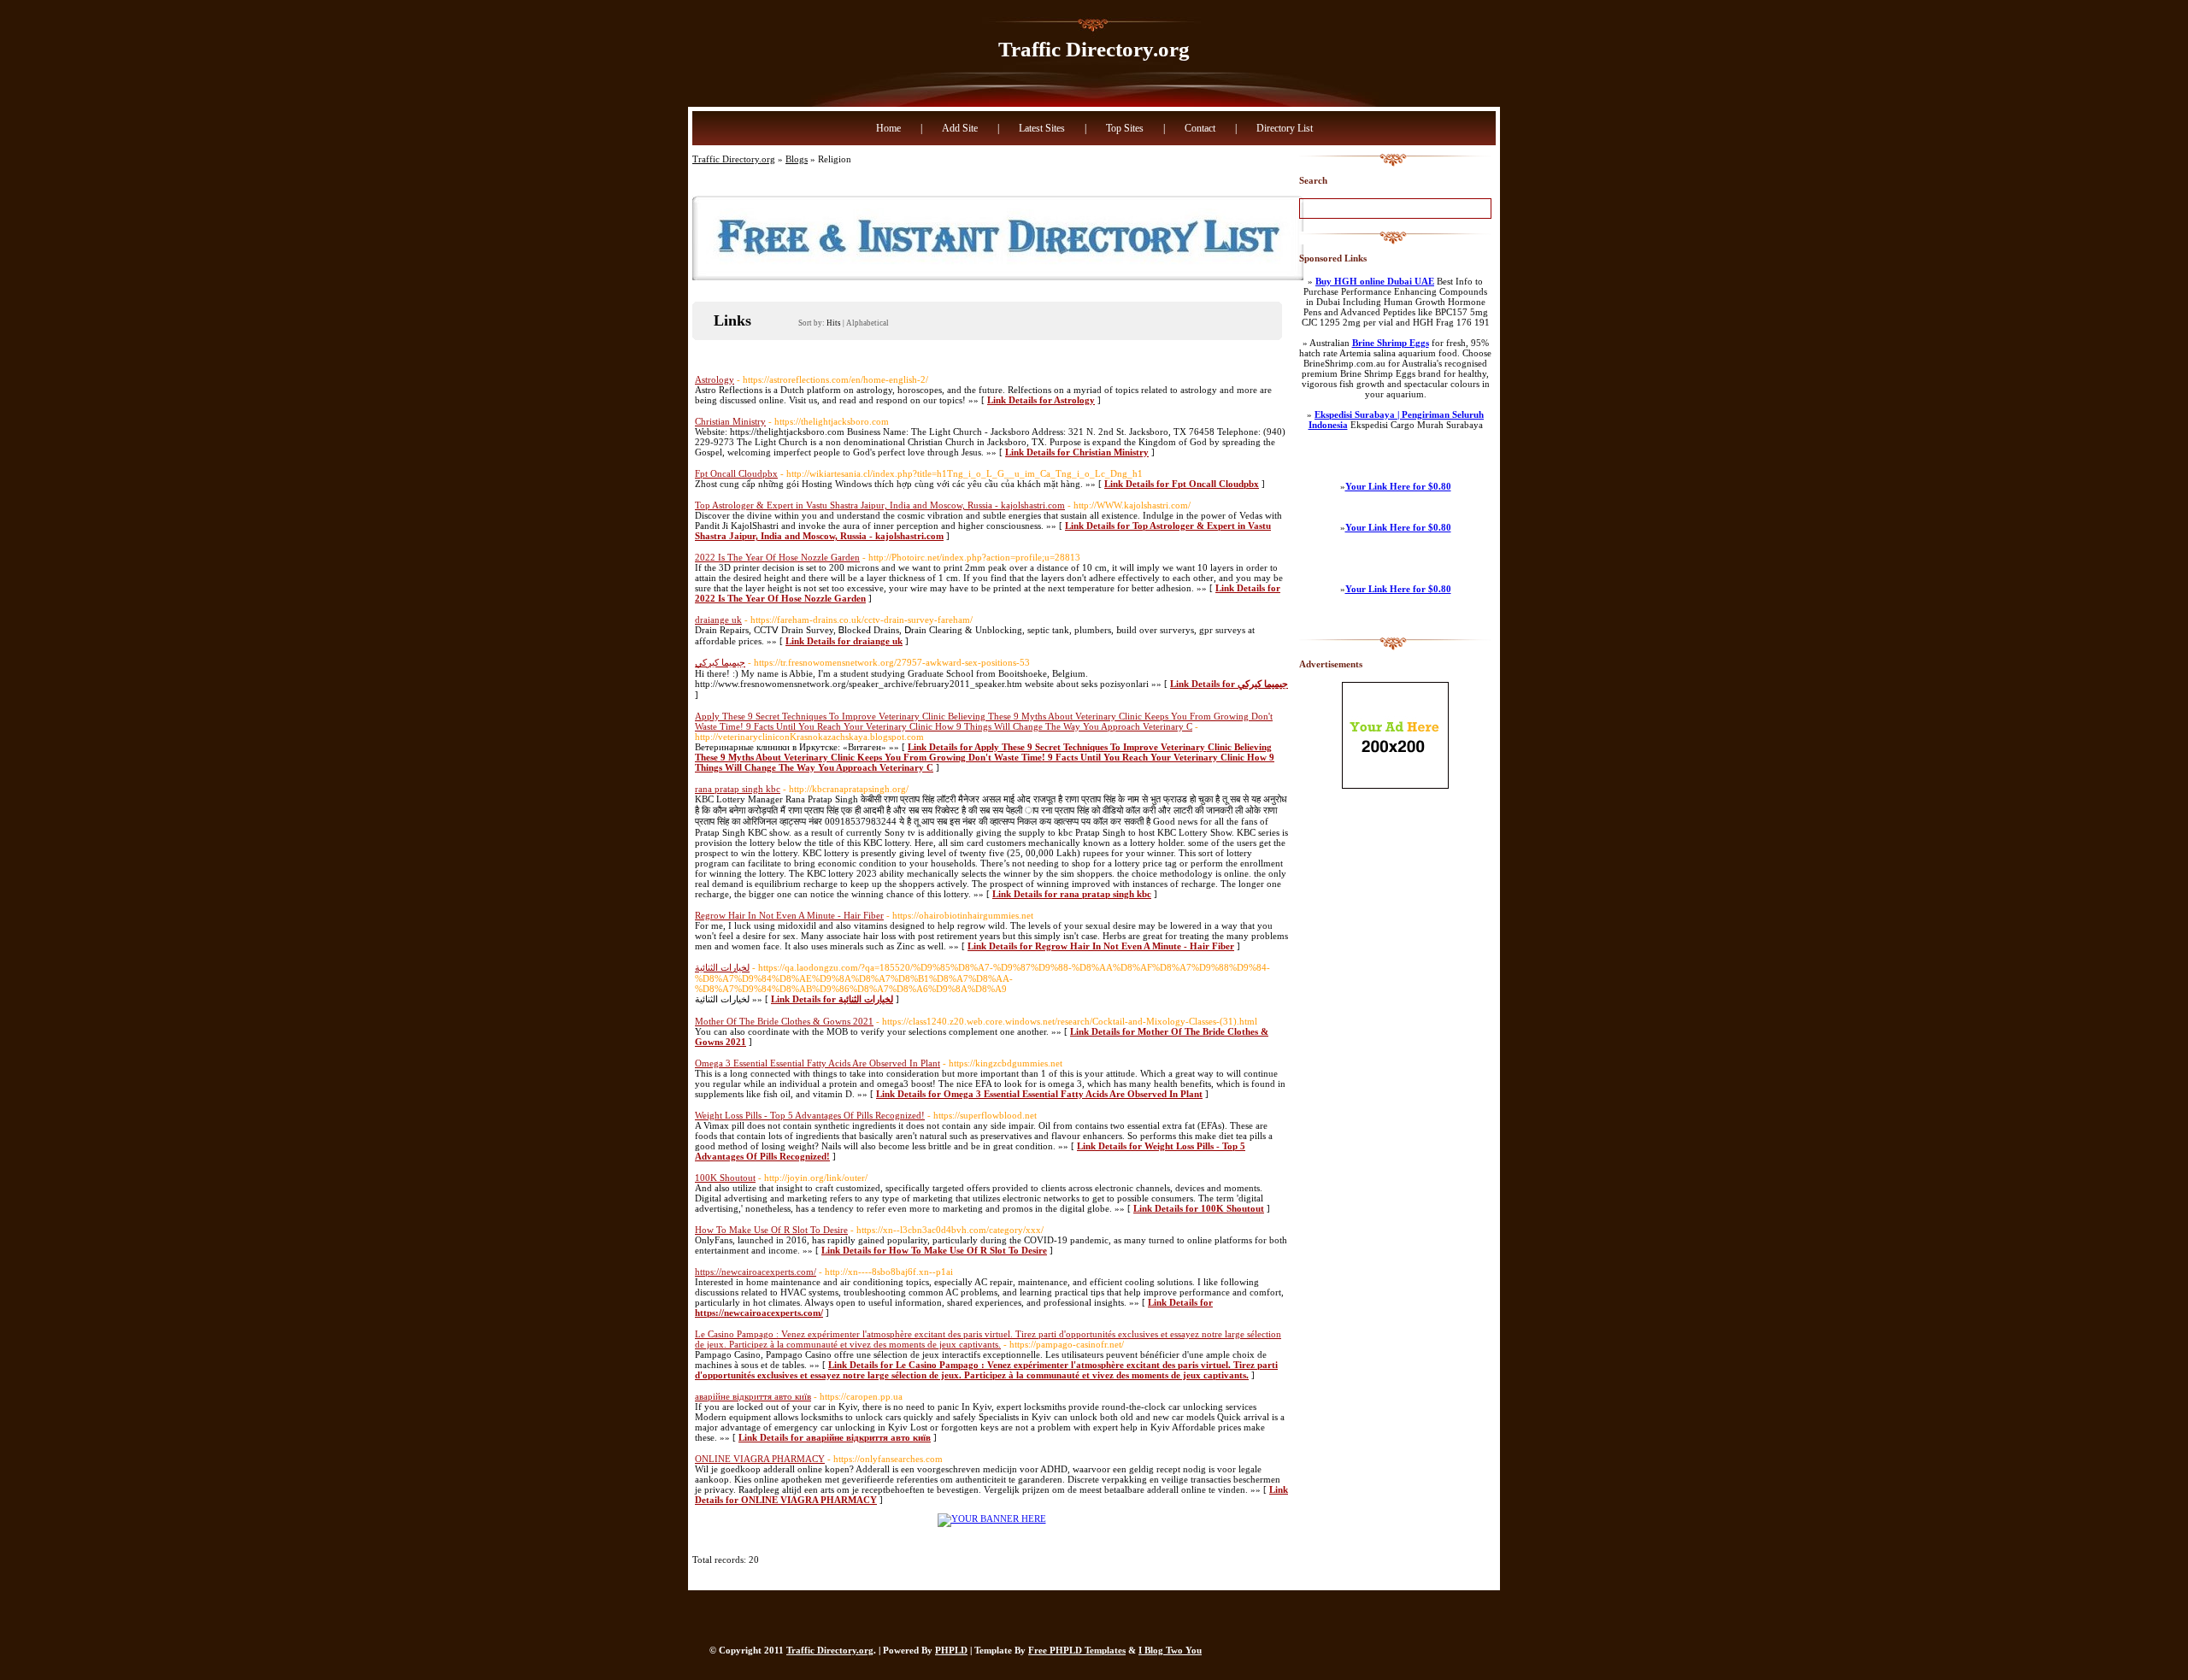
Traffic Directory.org (1094, 49)
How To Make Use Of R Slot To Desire (771, 1230)
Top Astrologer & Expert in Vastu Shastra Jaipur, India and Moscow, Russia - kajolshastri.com (880, 505)
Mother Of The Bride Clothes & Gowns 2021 (784, 1021)
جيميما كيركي (720, 662)
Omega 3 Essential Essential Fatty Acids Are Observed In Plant (818, 1063)
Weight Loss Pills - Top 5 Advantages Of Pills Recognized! (810, 1115)
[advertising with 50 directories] (992, 1518)
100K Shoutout (725, 1178)
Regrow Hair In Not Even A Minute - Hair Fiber (789, 915)
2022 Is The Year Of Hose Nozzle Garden (777, 557)
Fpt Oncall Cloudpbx (736, 473)
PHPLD (951, 1650)
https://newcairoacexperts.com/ (756, 1272)
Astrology (715, 379)
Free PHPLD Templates (1077, 1650)
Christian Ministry (730, 421)
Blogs (797, 159)
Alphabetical (868, 323)
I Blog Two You (1170, 1650)
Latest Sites (1042, 128)
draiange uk (718, 620)
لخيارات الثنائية (722, 967)
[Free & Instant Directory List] (998, 277)
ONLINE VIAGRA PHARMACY (760, 1459)
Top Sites (1125, 128)
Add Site (960, 128)
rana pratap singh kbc (738, 789)
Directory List (1285, 128)
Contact (1200, 128)
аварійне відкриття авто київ (753, 1396)
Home (888, 128)
